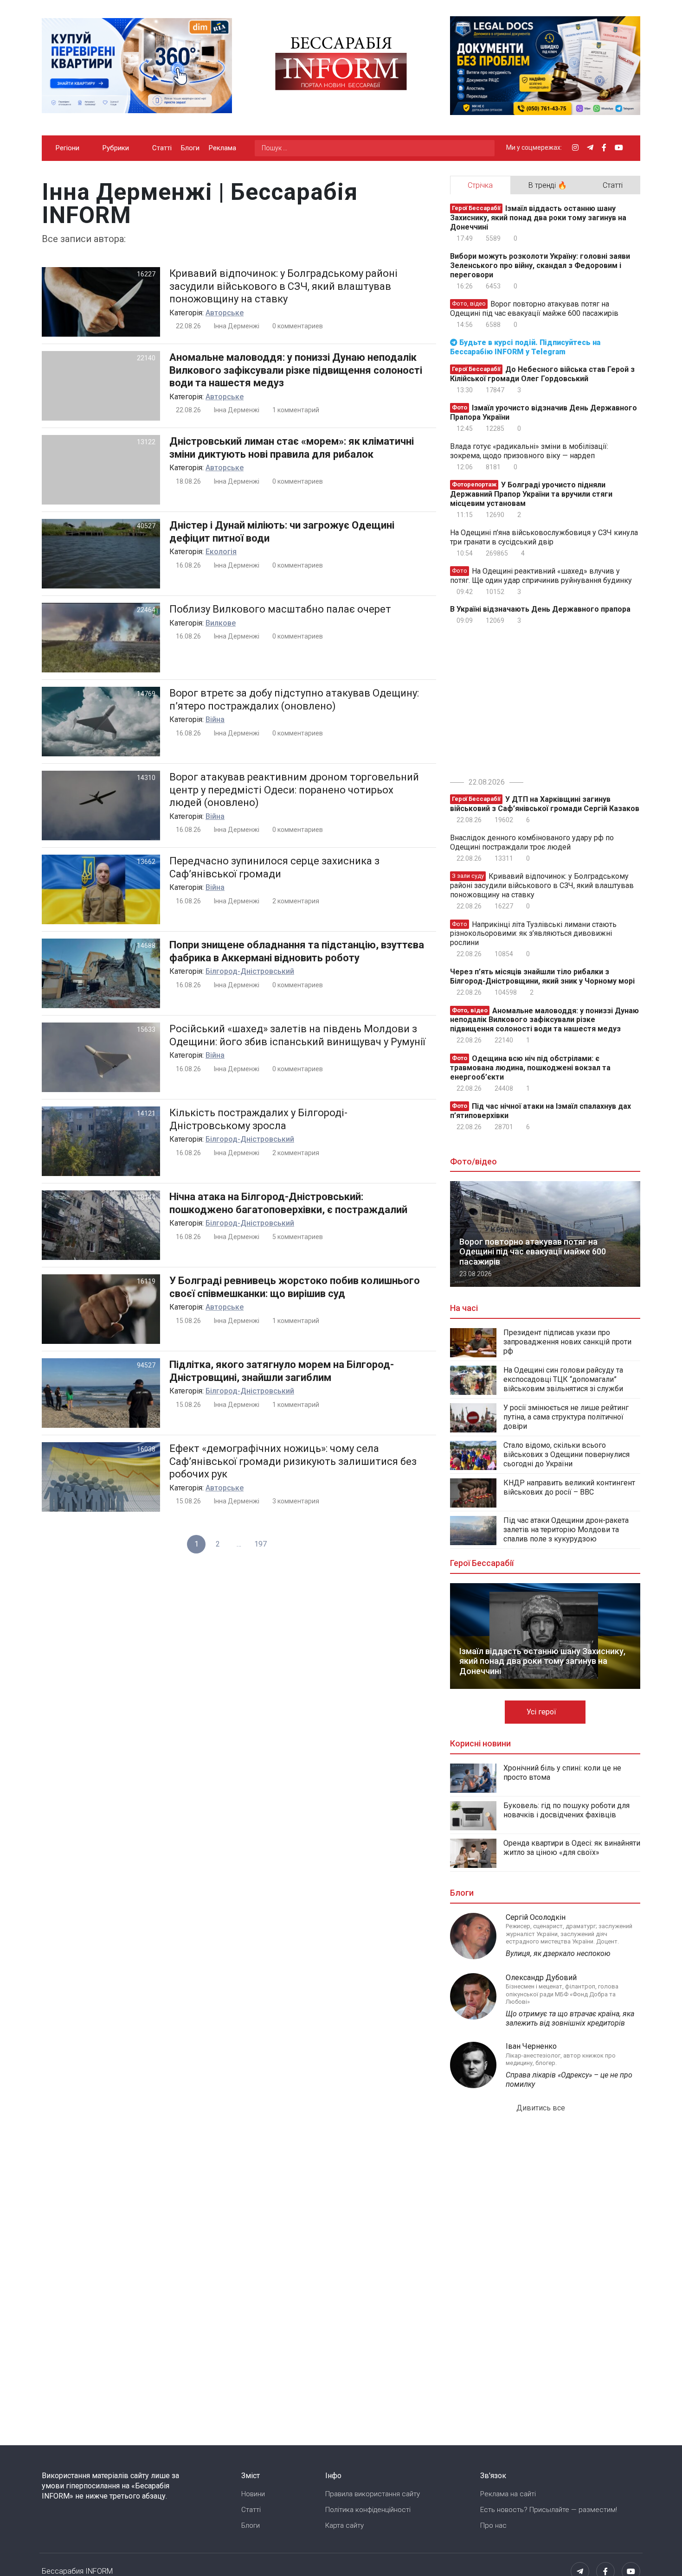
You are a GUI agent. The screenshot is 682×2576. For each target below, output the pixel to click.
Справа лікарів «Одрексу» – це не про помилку (569, 2080)
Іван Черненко (531, 2046)
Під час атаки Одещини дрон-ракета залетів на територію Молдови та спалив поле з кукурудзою (566, 1530)
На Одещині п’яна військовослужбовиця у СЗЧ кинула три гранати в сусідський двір (544, 537)
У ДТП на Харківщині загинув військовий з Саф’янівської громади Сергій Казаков (545, 804)
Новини (253, 2494)
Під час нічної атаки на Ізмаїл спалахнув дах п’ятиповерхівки (540, 1111)
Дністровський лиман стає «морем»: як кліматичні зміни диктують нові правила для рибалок (292, 448)
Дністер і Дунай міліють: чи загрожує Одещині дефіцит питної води (282, 532)
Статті (162, 148)
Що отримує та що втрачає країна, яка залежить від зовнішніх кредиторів (570, 2018)
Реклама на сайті (508, 2494)
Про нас (493, 2525)
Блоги (190, 148)
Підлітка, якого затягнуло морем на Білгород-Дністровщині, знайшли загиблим (282, 1371)
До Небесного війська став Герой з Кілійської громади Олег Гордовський (542, 374)
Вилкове (221, 623)
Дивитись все (542, 2108)
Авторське (225, 313)
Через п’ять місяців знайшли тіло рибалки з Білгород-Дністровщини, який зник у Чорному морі (542, 976)
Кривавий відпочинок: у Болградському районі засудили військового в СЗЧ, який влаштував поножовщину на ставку (283, 286)
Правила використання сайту (373, 2494)
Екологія (221, 552)
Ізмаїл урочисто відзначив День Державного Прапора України (544, 412)
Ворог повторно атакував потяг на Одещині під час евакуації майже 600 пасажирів (534, 309)
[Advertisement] (528, 699)
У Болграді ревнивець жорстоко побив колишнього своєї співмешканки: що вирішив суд (295, 1287)
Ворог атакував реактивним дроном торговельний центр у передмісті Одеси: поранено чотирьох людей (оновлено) (294, 790)
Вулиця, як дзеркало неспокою (558, 1953)
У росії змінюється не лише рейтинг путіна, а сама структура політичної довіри (566, 1417)
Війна (215, 719)
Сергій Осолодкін (536, 1917)
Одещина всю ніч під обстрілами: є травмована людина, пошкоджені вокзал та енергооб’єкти (530, 1068)
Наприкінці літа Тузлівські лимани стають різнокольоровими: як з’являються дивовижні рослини (533, 933)
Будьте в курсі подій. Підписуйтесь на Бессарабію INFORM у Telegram (525, 347)
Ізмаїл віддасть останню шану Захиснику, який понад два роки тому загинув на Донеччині (538, 218)
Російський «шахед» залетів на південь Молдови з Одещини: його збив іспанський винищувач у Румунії (297, 1035)
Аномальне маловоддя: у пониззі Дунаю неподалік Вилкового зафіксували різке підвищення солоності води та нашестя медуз (296, 370)
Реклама (222, 148)
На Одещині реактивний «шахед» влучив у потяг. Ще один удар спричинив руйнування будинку (541, 576)
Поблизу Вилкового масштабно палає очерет (280, 609)
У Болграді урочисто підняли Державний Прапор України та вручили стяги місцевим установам (531, 494)
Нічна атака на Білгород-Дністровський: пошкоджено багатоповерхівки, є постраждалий (288, 1203)
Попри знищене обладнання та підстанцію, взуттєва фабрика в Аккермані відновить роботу (297, 951)
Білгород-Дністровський (250, 971)
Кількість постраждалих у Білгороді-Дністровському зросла (258, 1119)
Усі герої (542, 1712)
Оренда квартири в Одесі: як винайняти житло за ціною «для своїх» (572, 1848)
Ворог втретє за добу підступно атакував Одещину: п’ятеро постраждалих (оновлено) (294, 700)
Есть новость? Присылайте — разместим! (549, 2510)
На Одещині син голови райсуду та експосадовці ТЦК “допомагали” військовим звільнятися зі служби (563, 1379)
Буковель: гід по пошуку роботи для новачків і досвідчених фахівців (566, 1810)
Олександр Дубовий (541, 1978)
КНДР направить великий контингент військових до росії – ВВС (569, 1487)
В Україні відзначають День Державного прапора (540, 609)
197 (261, 1544)
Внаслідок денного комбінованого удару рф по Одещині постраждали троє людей (532, 842)
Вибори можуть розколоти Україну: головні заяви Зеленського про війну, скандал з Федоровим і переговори (540, 265)
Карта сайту (344, 2525)
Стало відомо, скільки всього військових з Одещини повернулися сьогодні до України (566, 1454)
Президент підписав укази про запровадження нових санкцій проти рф (567, 1342)
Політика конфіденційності (368, 2510)
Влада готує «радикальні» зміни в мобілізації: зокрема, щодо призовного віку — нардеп (529, 451)
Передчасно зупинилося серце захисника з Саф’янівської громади (274, 867)
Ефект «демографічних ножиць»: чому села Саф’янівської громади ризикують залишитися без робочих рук (293, 1461)
